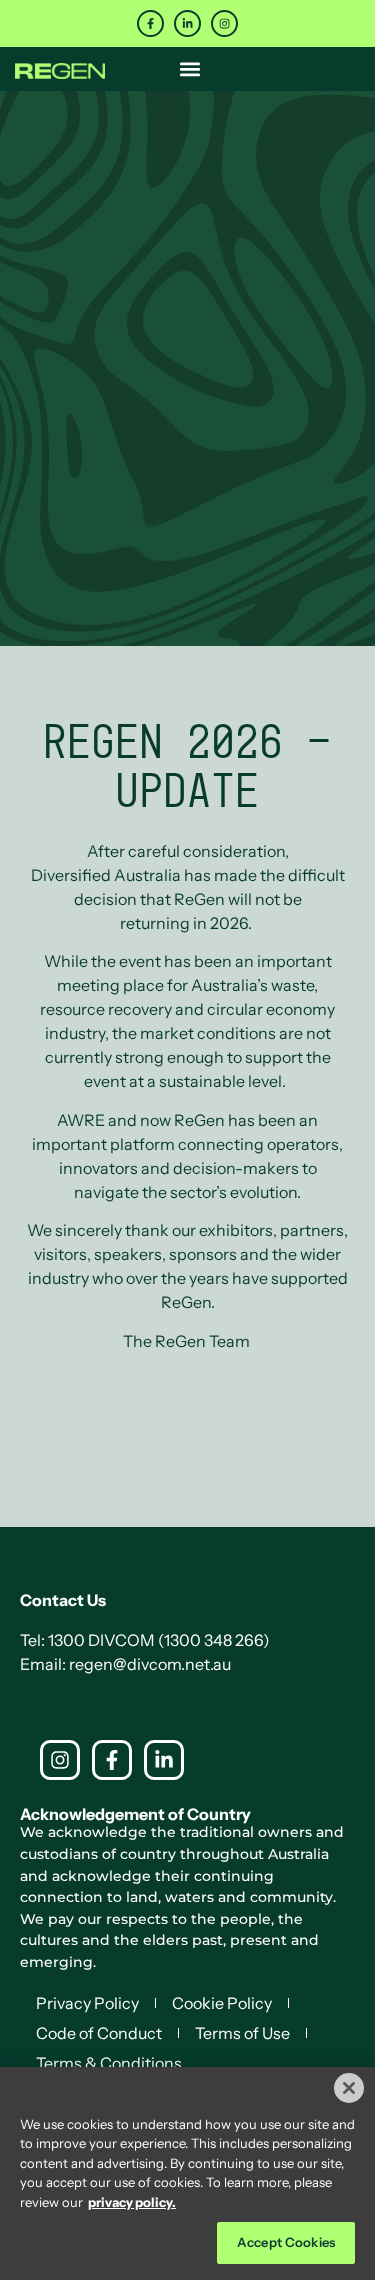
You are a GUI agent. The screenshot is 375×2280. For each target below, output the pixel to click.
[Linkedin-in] (187, 23)
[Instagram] (224, 23)
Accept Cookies (286, 2242)
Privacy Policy (87, 2003)
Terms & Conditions (109, 2063)
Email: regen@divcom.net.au (125, 1664)
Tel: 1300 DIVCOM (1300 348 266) (145, 1640)
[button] (190, 68)
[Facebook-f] (150, 23)
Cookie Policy (222, 2003)
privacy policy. (132, 2202)
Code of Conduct (99, 2033)
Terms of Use (242, 2033)
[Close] (349, 2088)
